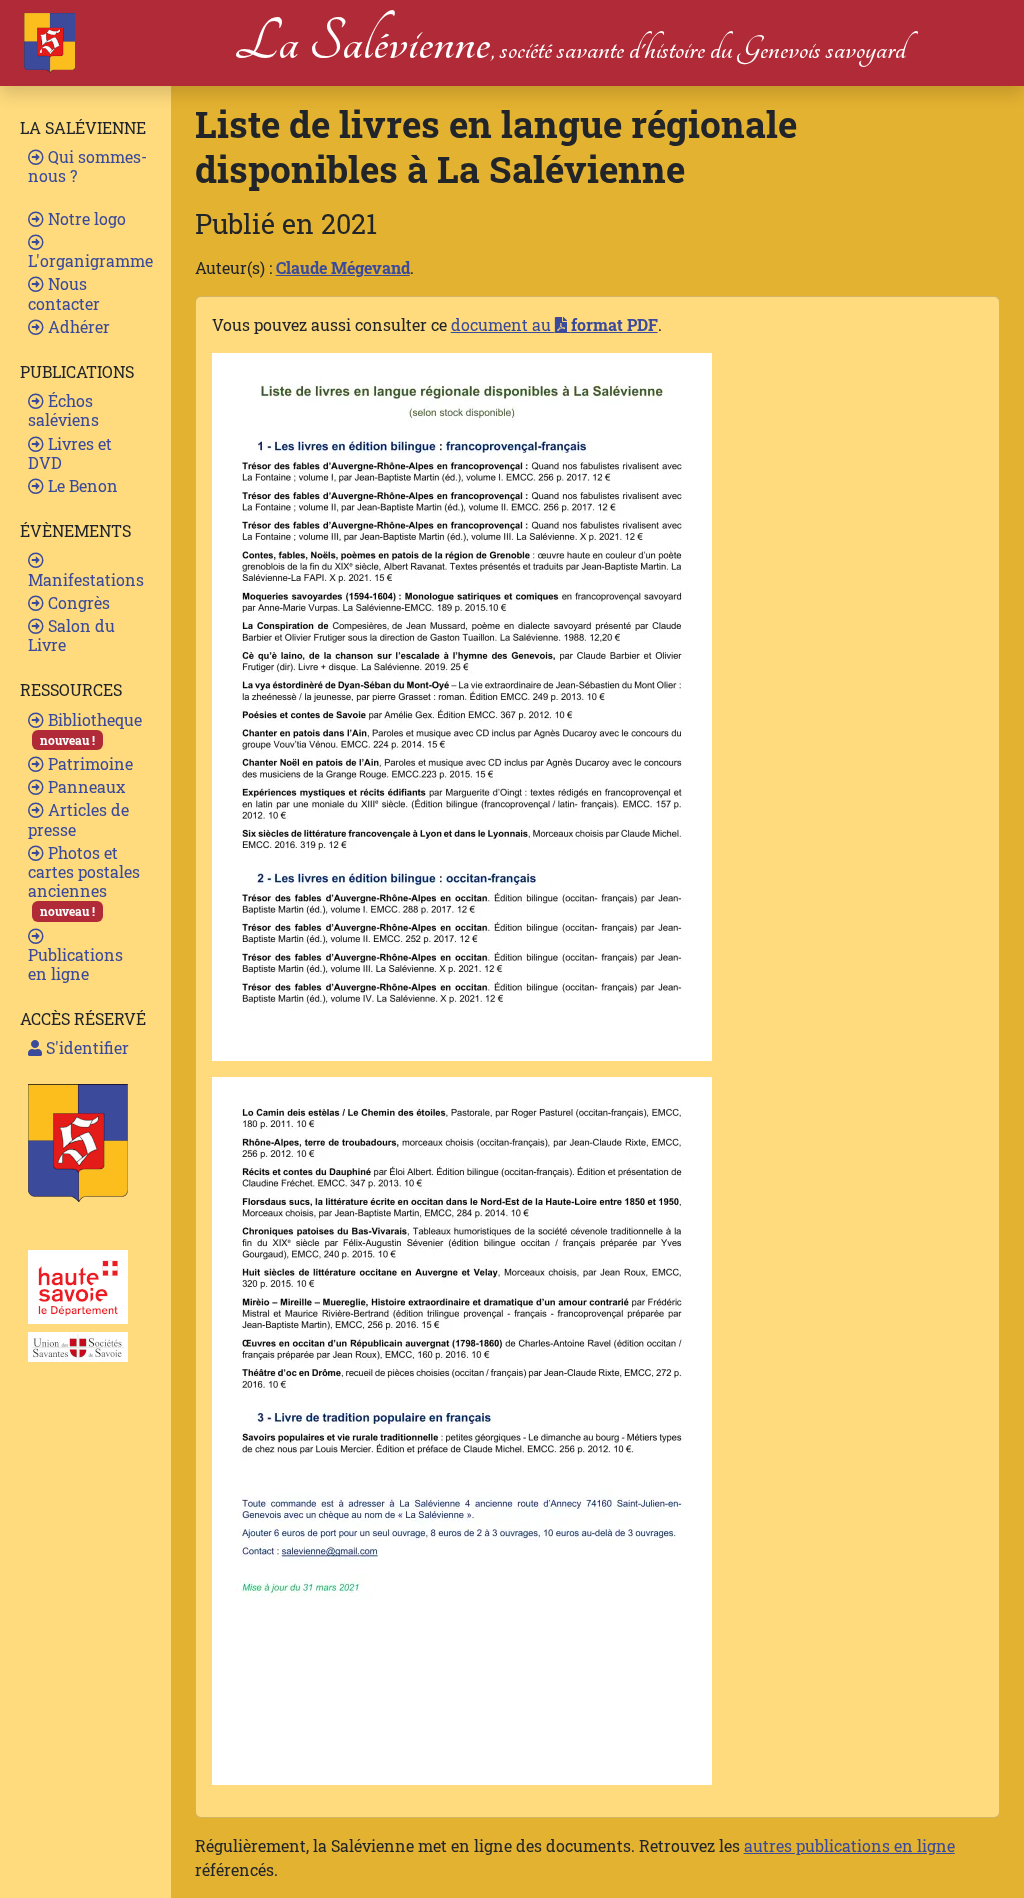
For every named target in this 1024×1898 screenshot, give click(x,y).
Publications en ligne (75, 964)
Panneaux (84, 786)
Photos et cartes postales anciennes (84, 881)
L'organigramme (90, 260)
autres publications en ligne (849, 1845)
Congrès (77, 602)
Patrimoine (88, 763)
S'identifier (85, 1047)
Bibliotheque (91, 728)
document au (554, 324)
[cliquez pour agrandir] (462, 704)
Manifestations (86, 579)
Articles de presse (78, 819)
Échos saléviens (63, 410)
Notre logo (85, 218)
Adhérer (77, 326)
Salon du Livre (71, 635)
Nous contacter (64, 293)
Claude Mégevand (343, 267)
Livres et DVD (70, 453)
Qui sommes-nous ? (87, 166)
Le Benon (81, 485)
